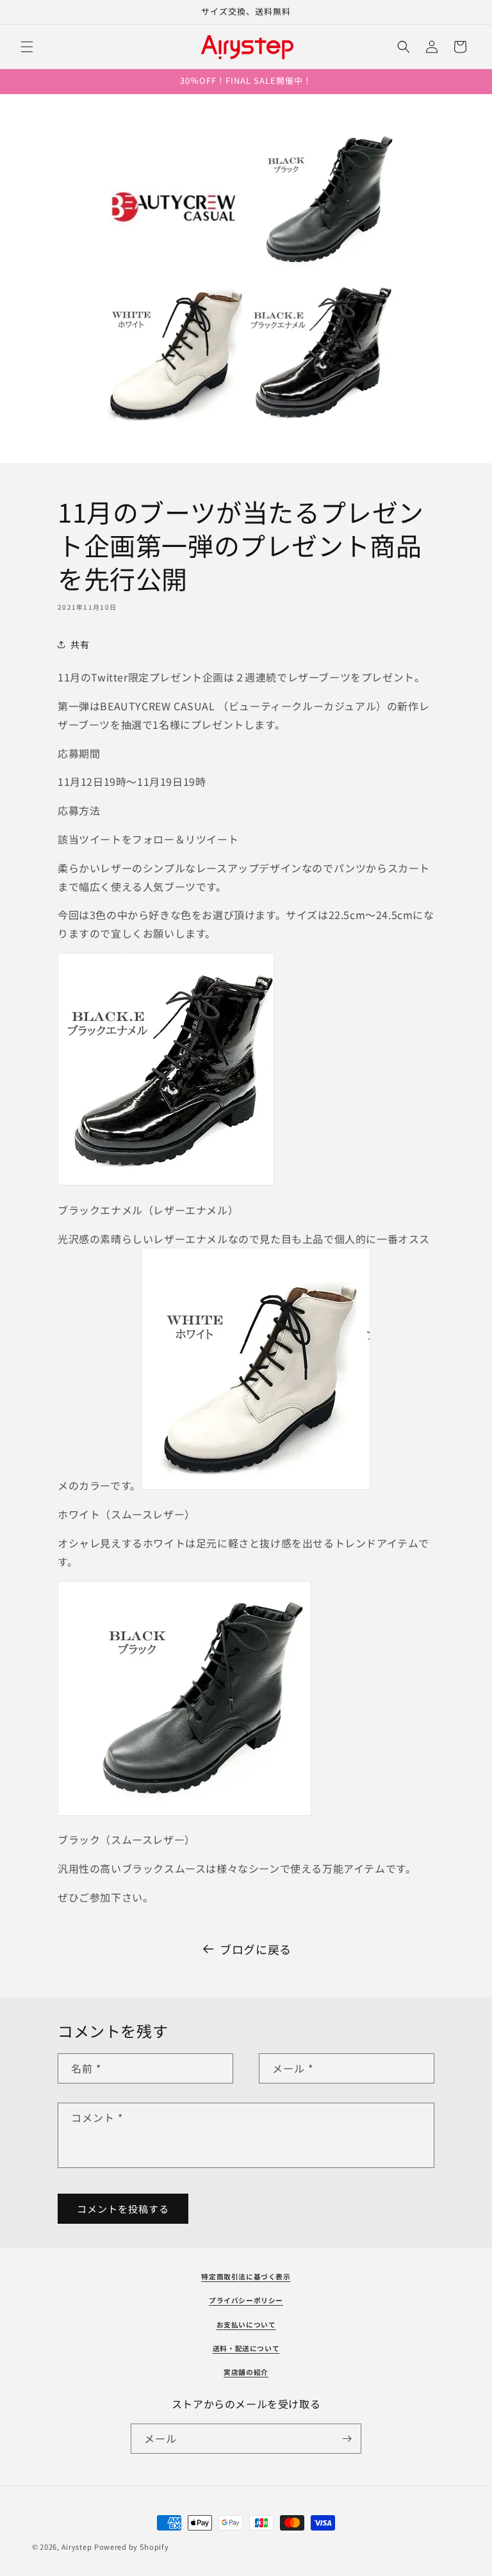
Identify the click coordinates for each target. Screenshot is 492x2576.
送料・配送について (246, 2348)
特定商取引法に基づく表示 (246, 2277)
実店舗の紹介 (246, 2372)
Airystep (77, 2547)
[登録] (347, 2439)
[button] (27, 47)
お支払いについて (246, 2325)
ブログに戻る (256, 1949)
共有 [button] (80, 644)
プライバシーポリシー (246, 2300)
